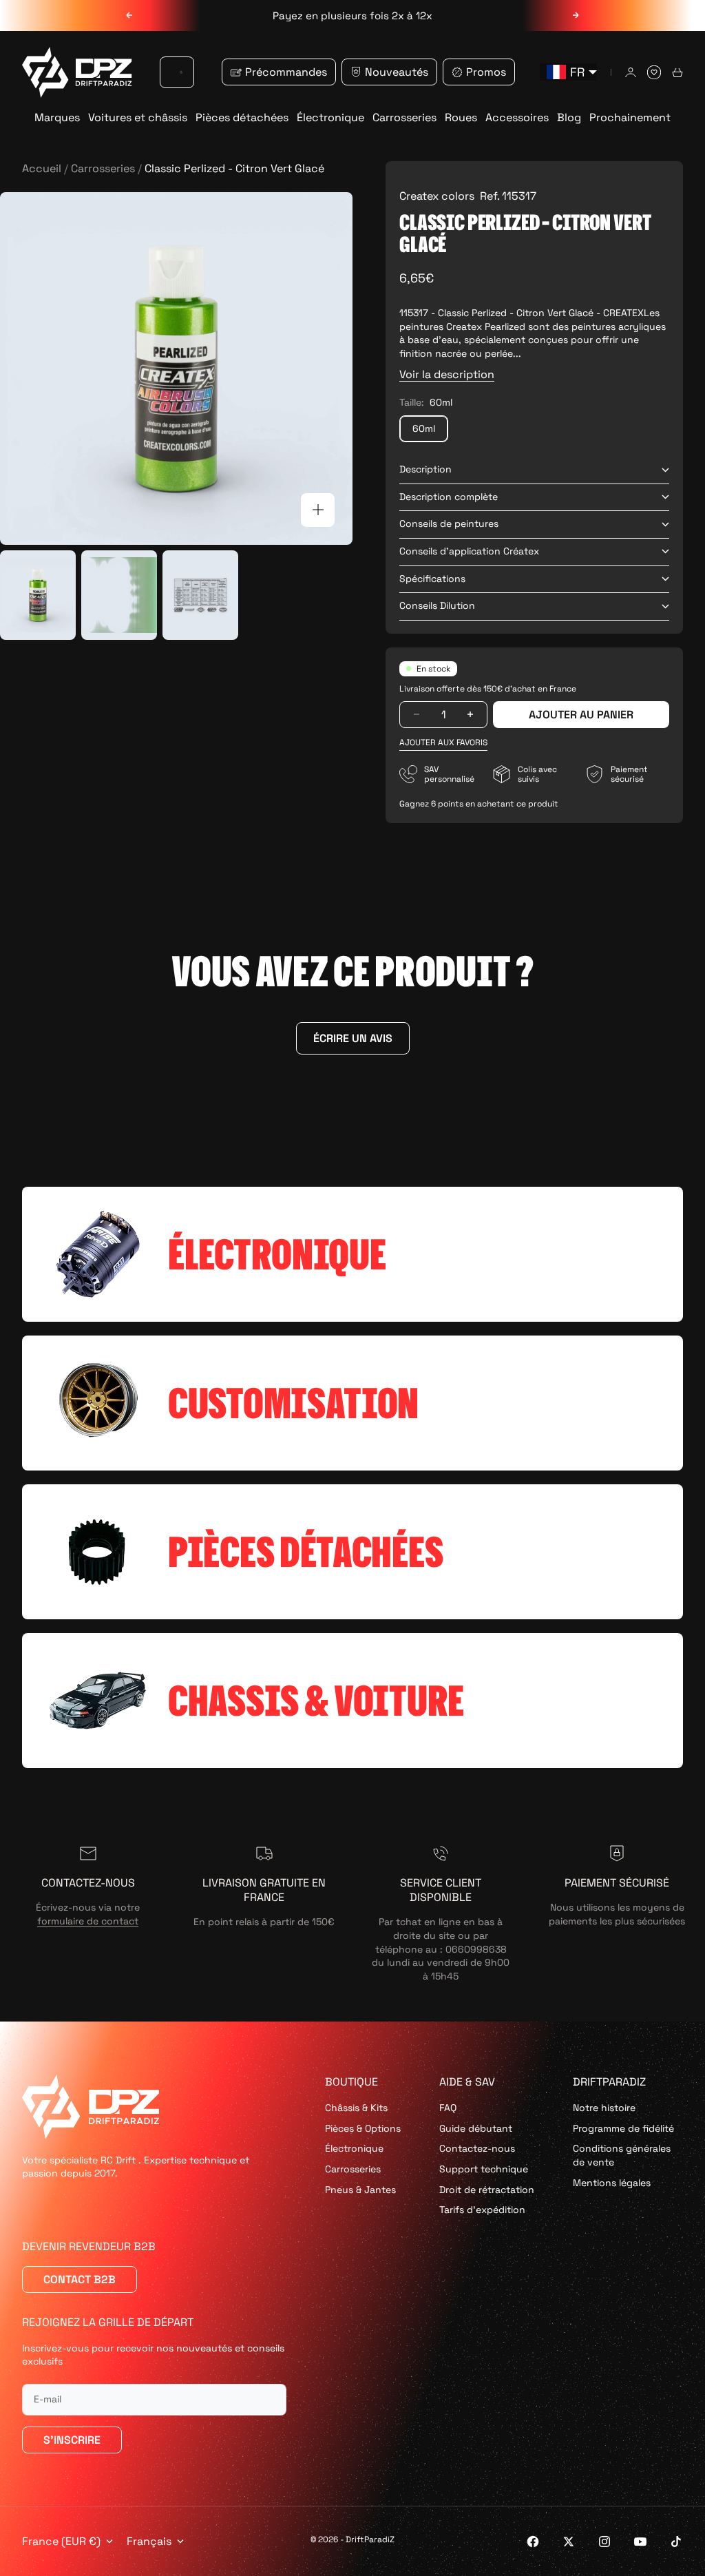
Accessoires (517, 117)
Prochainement (630, 117)
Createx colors (437, 196)
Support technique (484, 2169)
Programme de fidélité (623, 2128)
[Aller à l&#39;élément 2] (119, 595)
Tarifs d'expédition (482, 2210)
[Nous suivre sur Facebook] (533, 2542)
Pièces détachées (242, 117)
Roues (461, 117)
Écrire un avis (353, 1038)
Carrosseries (404, 117)
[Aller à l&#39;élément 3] (200, 595)
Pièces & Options (363, 2128)
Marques (57, 117)
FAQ (448, 2108)
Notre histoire (604, 2108)
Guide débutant (476, 2128)
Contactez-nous (477, 2148)
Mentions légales (612, 2183)
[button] (443, 743)
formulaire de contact (88, 1921)
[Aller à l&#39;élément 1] (38, 595)
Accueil (42, 168)
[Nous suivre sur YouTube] (640, 2542)
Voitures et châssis (138, 117)
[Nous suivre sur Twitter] (569, 2542)
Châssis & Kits (356, 2108)
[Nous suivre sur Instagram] (604, 2542)
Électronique (330, 117)
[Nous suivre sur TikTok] (676, 2542)
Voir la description (447, 374)
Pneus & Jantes (360, 2190)
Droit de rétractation (487, 2190)
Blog (569, 117)
